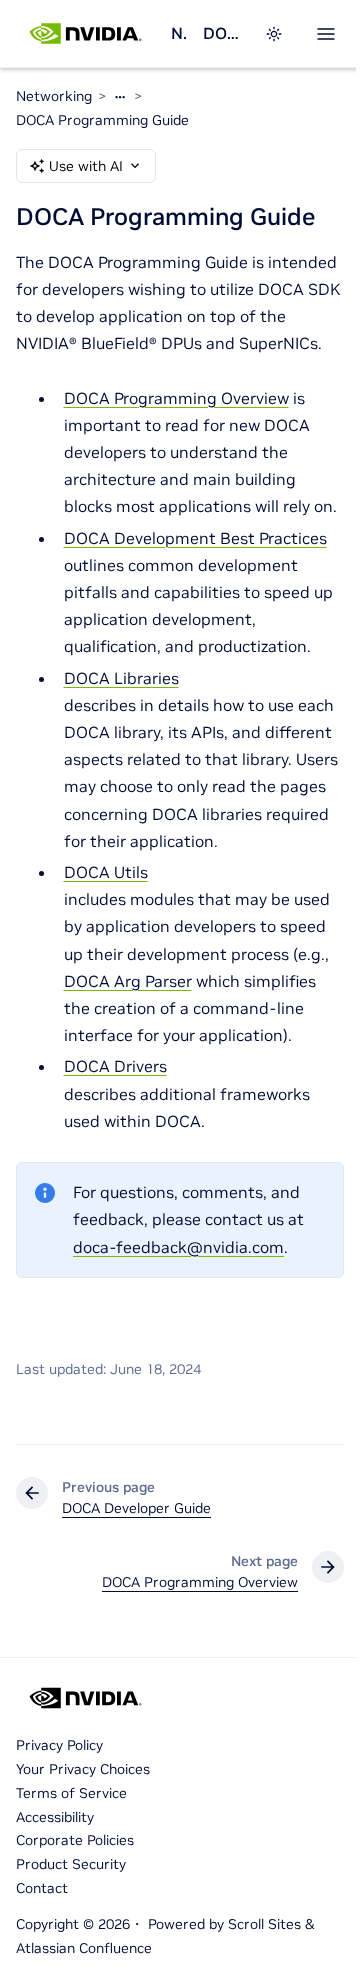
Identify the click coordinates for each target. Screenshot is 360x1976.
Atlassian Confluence (84, 1948)
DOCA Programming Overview (176, 398)
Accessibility (55, 1817)
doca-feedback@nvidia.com (178, 1247)
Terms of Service (71, 1793)
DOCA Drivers (115, 1066)
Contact (42, 1888)
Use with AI (86, 166)
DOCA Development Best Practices (195, 538)
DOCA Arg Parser (128, 981)
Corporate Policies (75, 1840)
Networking (179, 33)
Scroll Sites (264, 1924)
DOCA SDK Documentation (221, 33)
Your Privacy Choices (83, 1769)
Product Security (71, 1864)
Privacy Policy (59, 1745)
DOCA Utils (106, 872)
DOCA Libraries (121, 678)
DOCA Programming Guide (102, 120)
